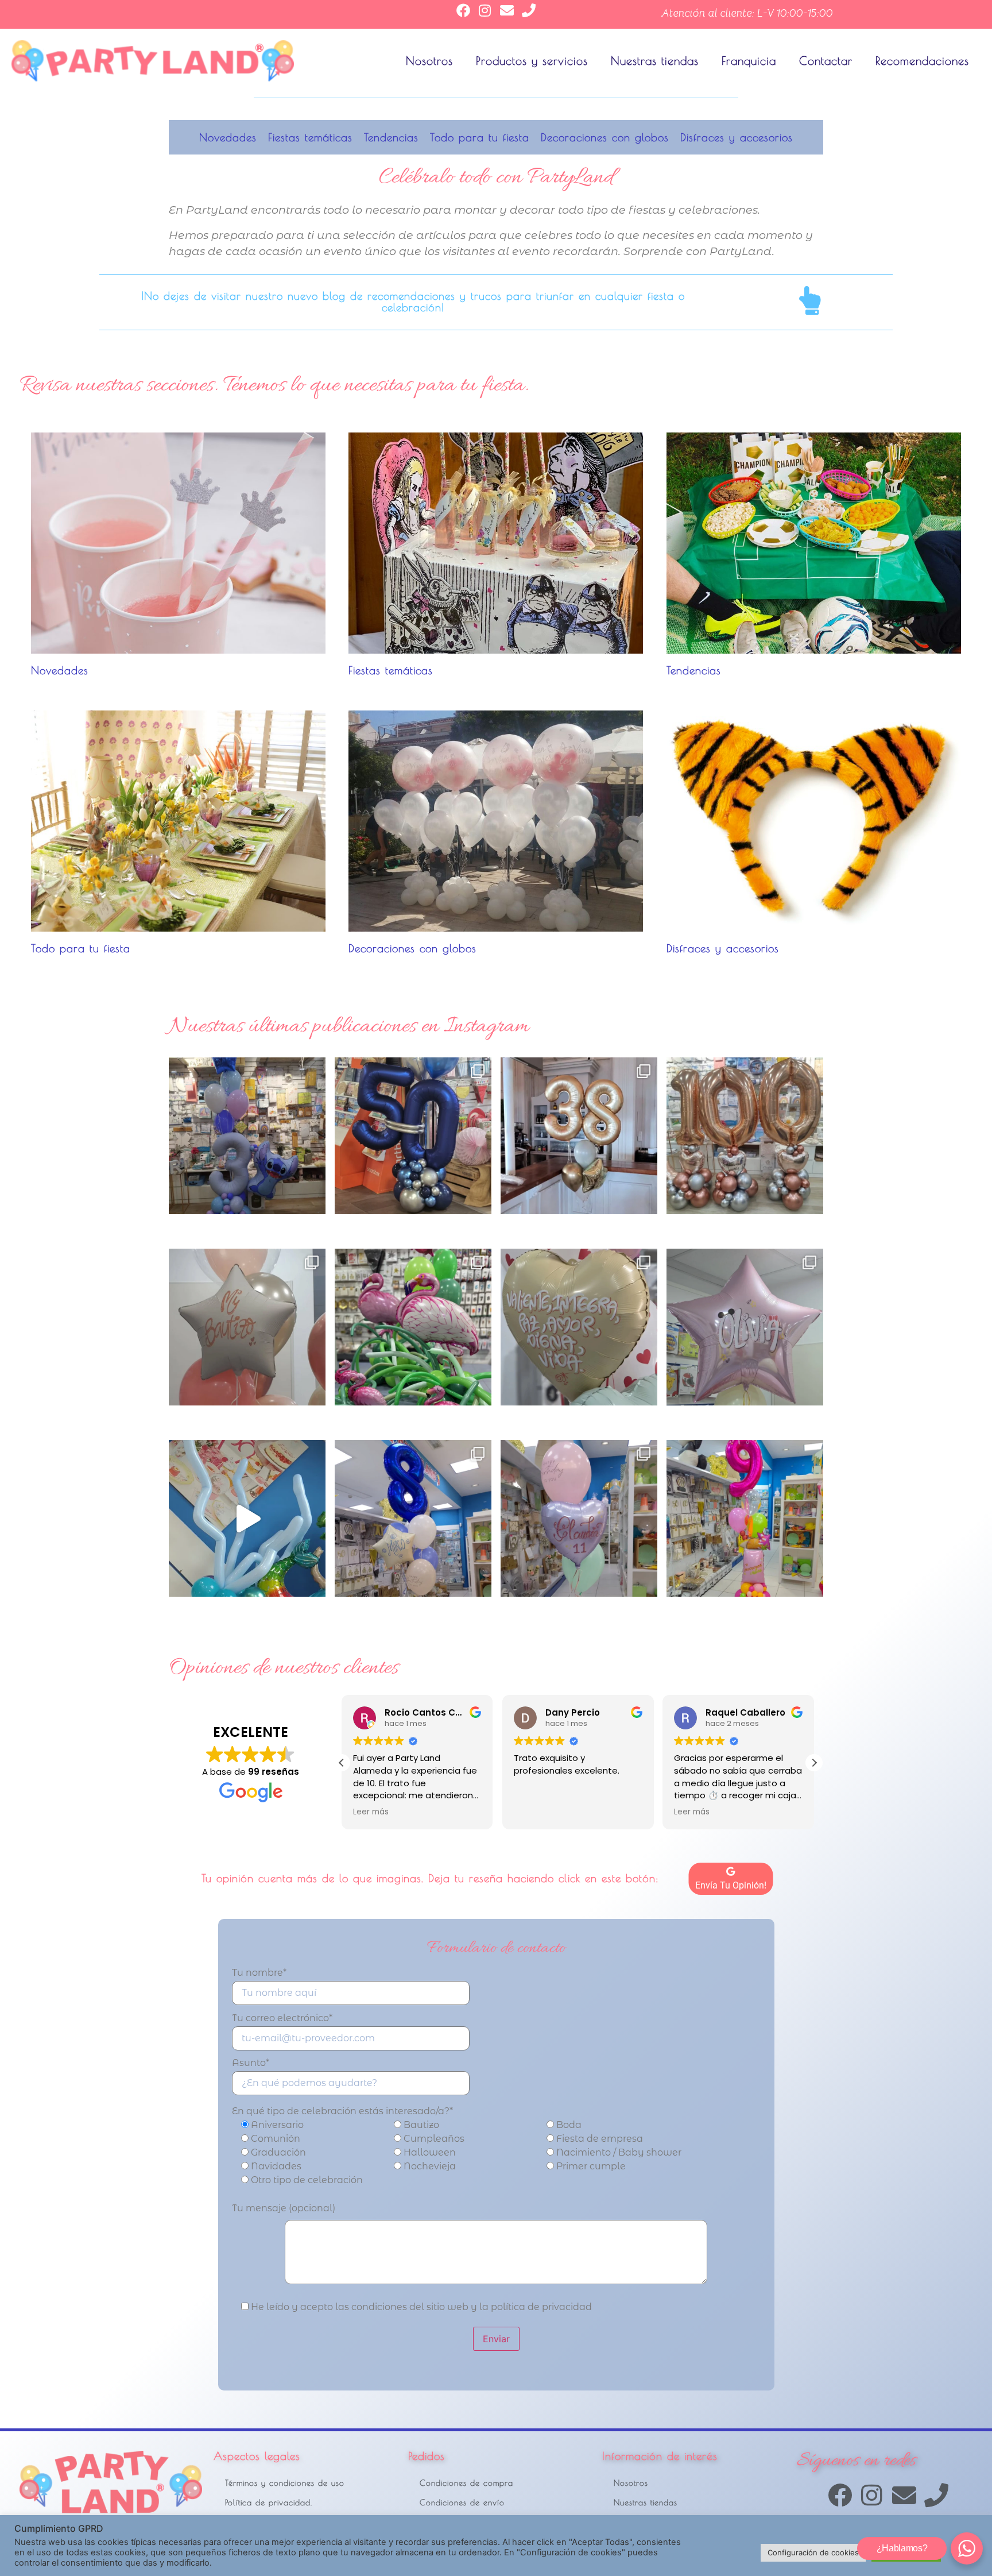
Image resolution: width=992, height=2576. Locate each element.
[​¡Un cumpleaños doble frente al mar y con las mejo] (579, 1136)
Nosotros (429, 61)
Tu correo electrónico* (282, 2019)
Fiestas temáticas (310, 137)
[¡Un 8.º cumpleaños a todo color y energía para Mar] (413, 1518)
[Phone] (529, 10)
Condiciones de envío (462, 2502)
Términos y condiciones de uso (285, 2483)
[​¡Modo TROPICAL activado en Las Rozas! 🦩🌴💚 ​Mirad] (413, 1327)
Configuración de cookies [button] (813, 2552)
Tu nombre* (259, 1973)
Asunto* (251, 2063)
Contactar (826, 61)
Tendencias (391, 137)
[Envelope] (507, 10)
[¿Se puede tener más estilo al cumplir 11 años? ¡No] (579, 1518)
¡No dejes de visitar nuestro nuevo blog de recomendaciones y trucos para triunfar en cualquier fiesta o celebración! (413, 301)
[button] (814, 1763)
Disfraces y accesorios (737, 137)
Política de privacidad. (269, 2502)
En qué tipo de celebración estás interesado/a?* (342, 2111)
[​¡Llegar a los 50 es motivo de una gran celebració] (413, 1136)
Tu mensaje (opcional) (284, 2208)
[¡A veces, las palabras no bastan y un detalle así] (579, 1327)
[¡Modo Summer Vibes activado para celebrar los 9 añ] (745, 1518)
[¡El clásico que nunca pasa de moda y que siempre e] (745, 1327)
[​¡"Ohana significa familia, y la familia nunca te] (247, 1136)
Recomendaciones (922, 61)
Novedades (228, 137)
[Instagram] (485, 10)
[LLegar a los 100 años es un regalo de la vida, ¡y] (745, 1136)
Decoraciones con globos (605, 137)
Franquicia (749, 61)
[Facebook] (463, 10)
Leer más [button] (532, 1812)
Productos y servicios (532, 61)
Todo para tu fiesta (480, 137)
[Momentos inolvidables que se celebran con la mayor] (247, 1327)
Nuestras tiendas (655, 61)
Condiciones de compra (466, 2483)
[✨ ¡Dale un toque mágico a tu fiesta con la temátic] (247, 1518)
